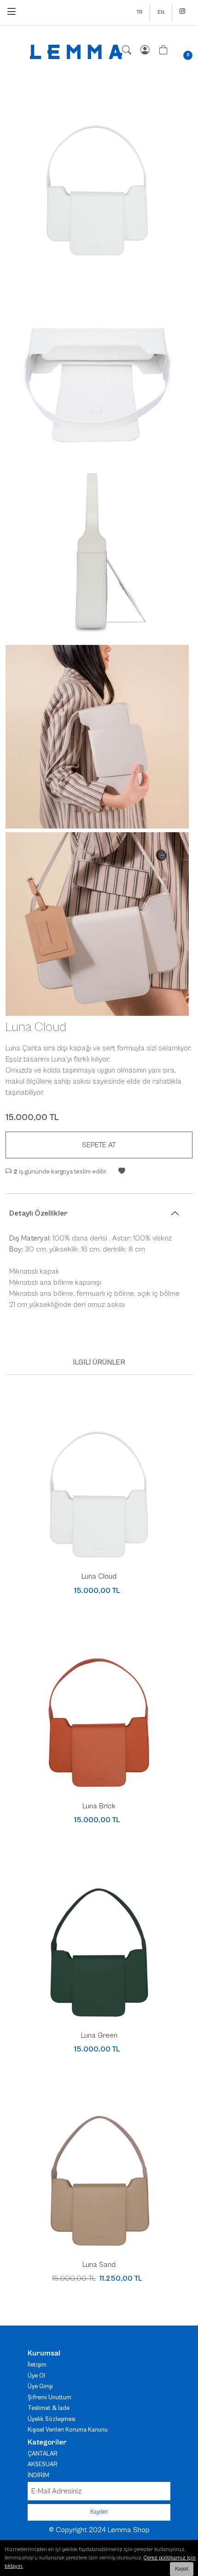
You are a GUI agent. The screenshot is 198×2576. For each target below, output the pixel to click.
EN (161, 12)
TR (139, 12)
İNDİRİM (38, 2476)
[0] (163, 51)
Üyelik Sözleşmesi (52, 2419)
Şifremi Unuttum (49, 2398)
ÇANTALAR (43, 2454)
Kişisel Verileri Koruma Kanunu (68, 2430)
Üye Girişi (40, 2387)
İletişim (37, 2365)
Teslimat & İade (49, 2408)
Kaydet (99, 2512)
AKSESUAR (43, 2465)
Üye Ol (36, 2376)
